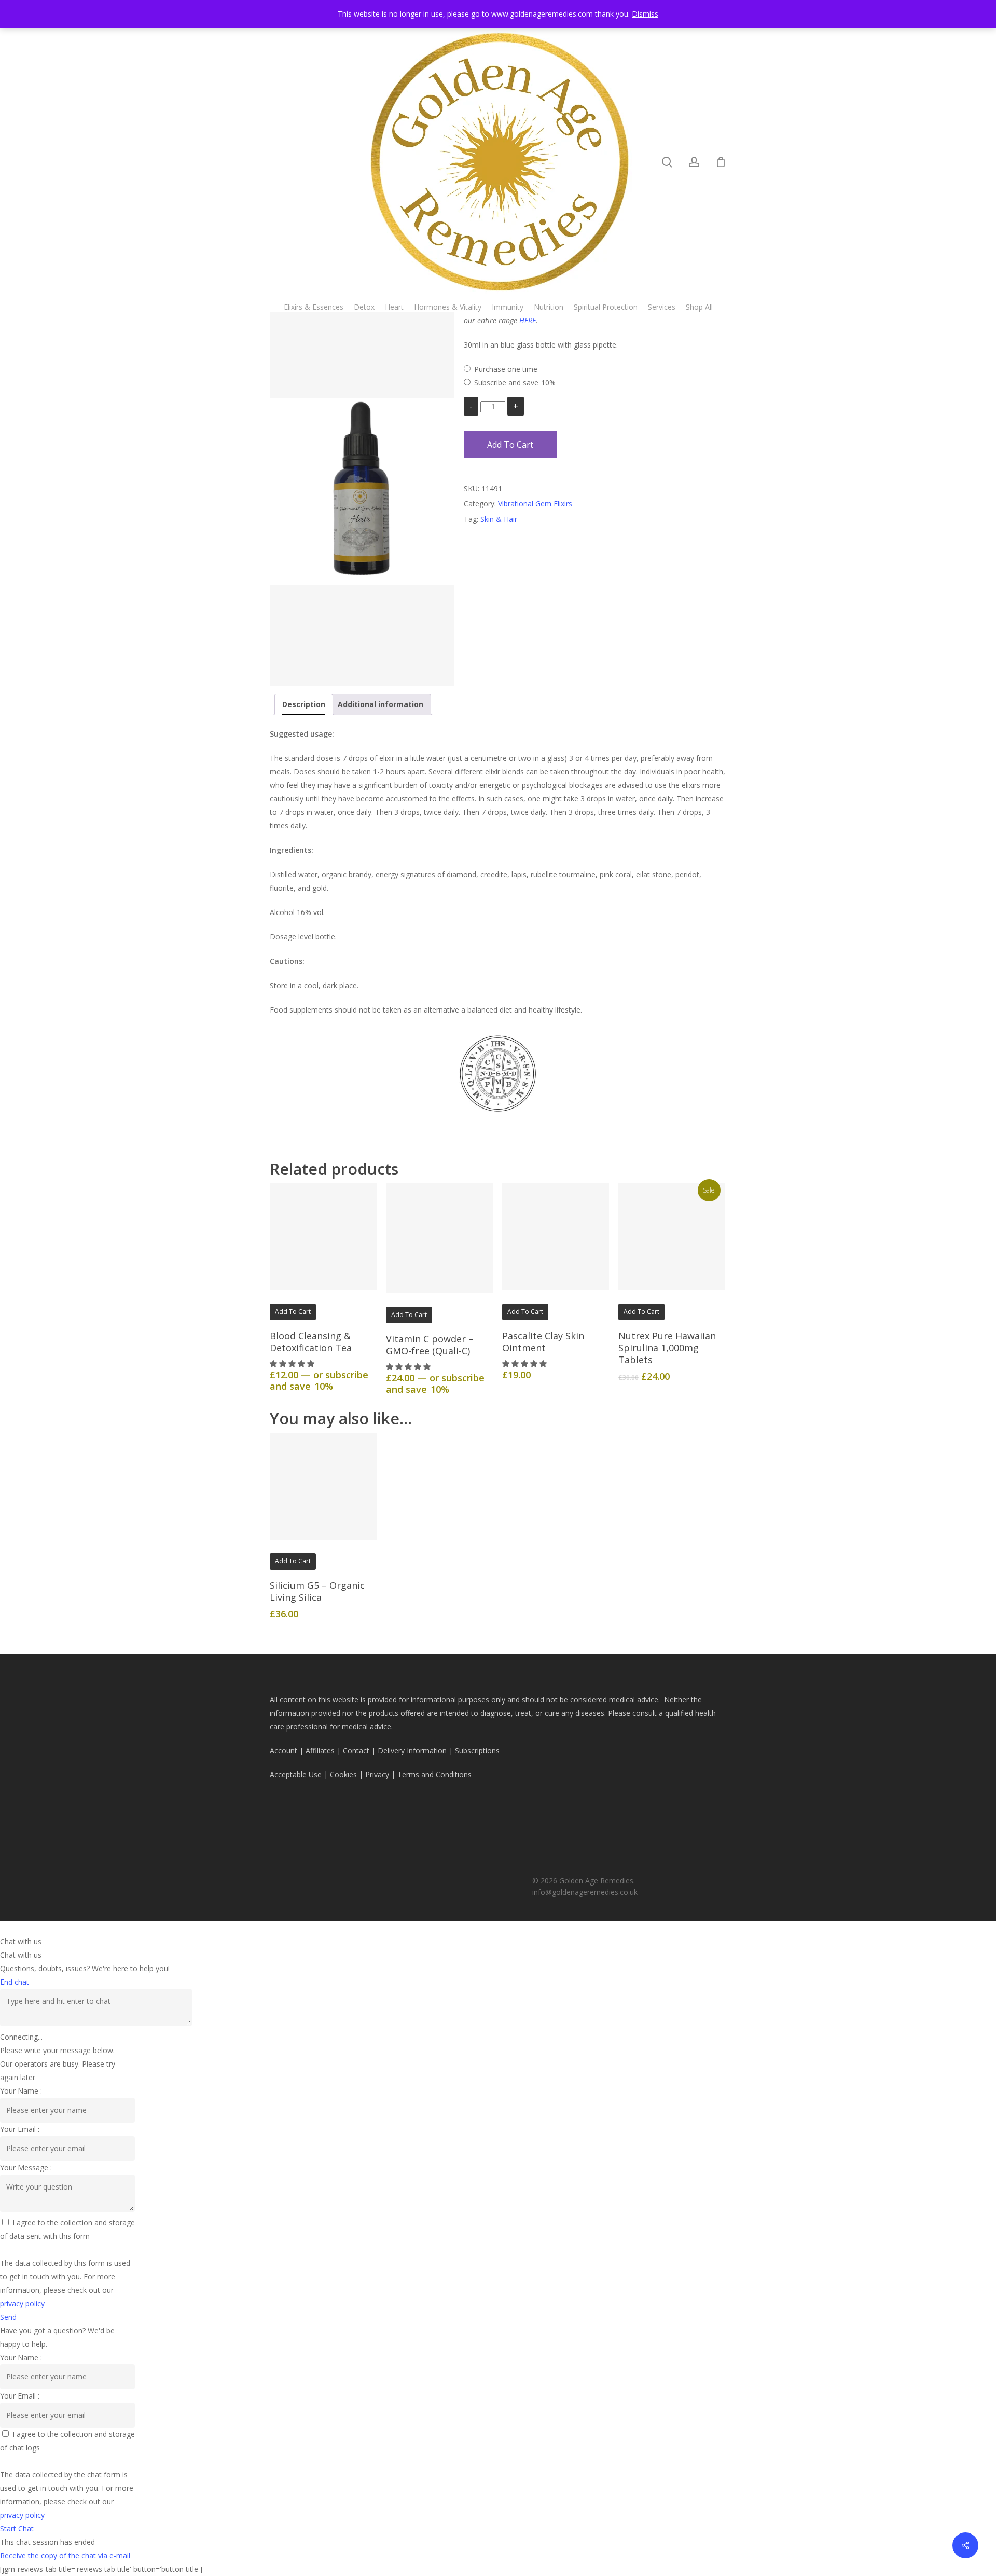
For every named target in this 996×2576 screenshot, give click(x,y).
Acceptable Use (296, 1774)
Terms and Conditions (434, 1774)
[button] (293, 1363)
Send (8, 2317)
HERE (528, 320)
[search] (667, 162)
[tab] (304, 704)
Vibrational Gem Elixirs (535, 503)
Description (304, 704)
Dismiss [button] (645, 14)
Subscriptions (477, 1750)
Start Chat (17, 2529)
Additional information (381, 704)
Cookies (343, 1774)
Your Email (19, 2129)
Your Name (20, 2091)
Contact (356, 1750)
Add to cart (510, 445)
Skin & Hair (499, 519)
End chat (15, 1982)
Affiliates (320, 1750)
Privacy (377, 1774)
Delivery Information (412, 1750)
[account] (694, 162)
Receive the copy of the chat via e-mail (65, 2556)
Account (283, 1750)
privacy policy (22, 2303)
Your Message (25, 2168)
